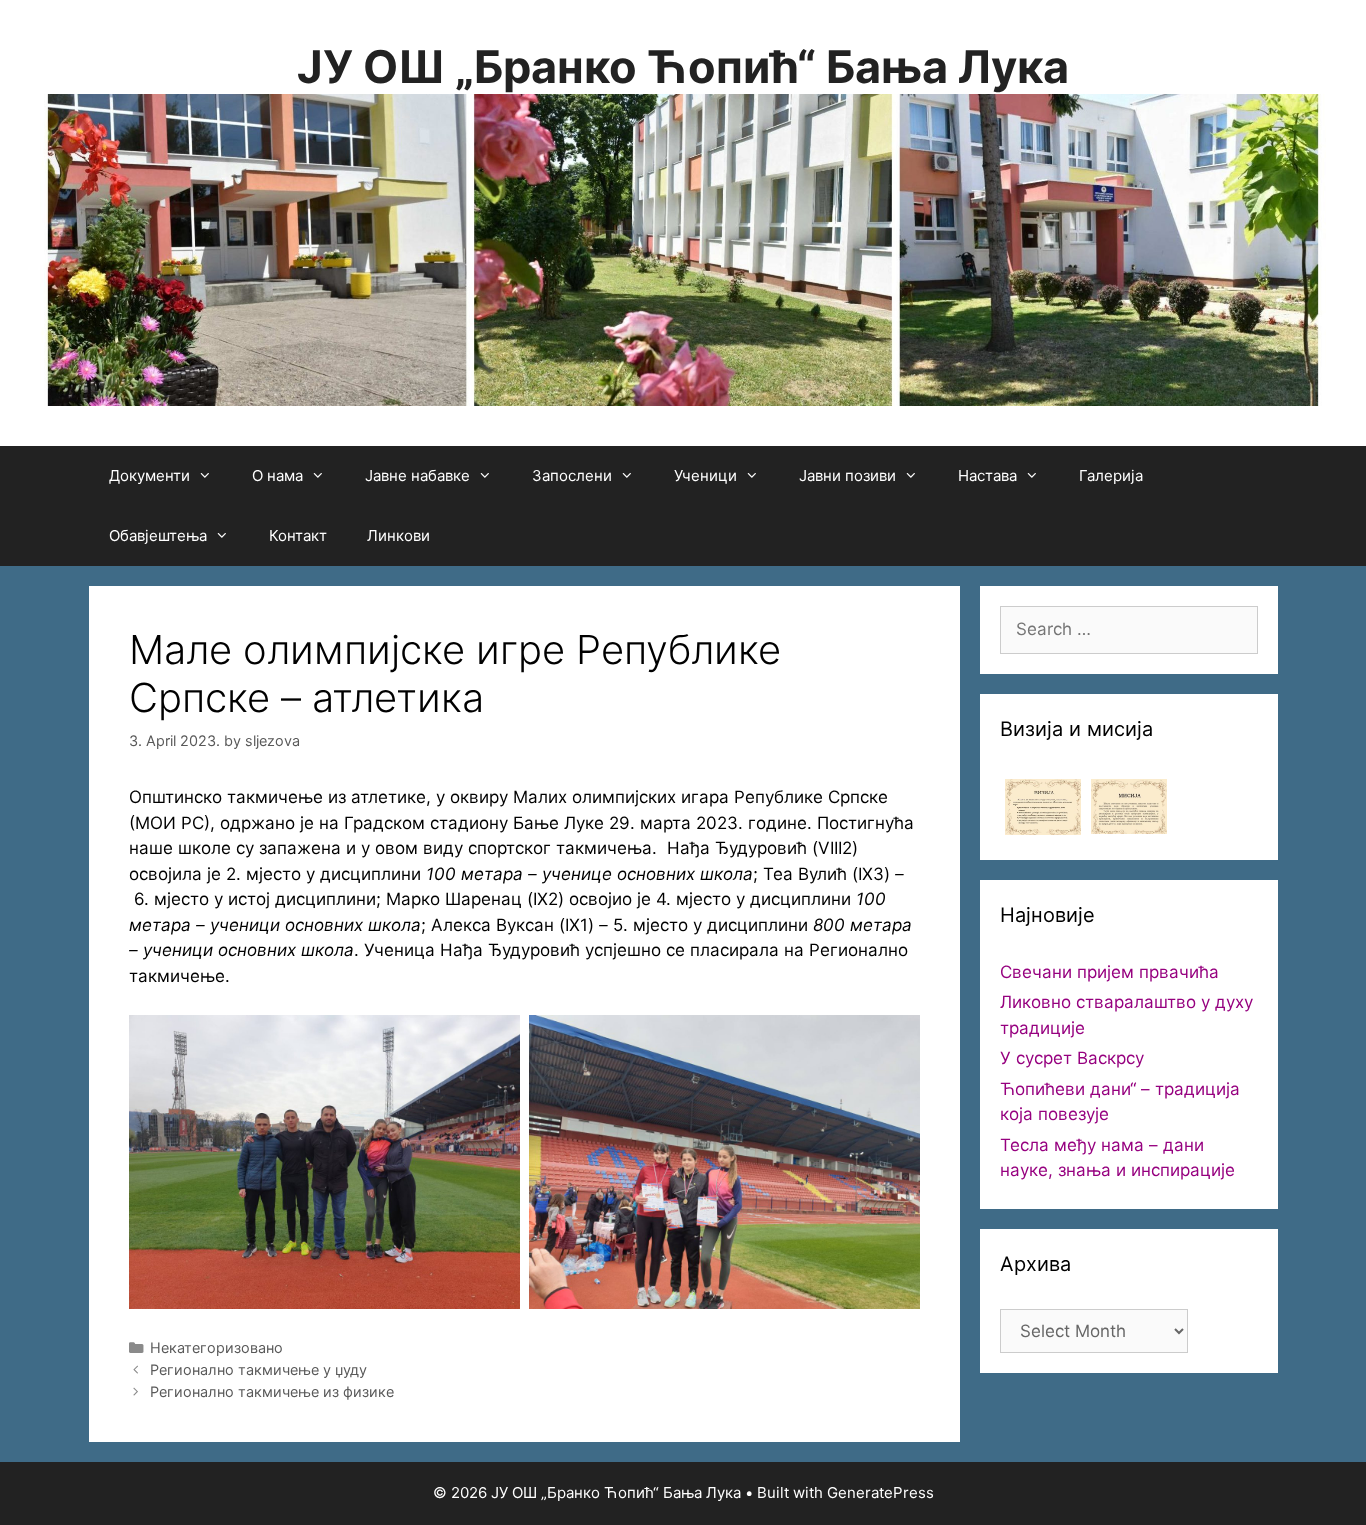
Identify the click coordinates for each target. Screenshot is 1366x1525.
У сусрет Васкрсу (1072, 1058)
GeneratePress (880, 1492)
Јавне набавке (417, 475)
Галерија (1111, 475)
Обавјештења (158, 535)
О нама (277, 475)
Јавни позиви (847, 475)
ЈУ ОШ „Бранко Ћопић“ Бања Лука (683, 66)
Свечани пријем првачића (1109, 972)
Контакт (298, 535)
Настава (987, 475)
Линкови (398, 535)
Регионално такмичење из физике (272, 1391)
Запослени (572, 475)
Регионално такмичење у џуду (258, 1369)
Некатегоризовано (216, 1347)
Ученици (705, 475)
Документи (149, 475)
